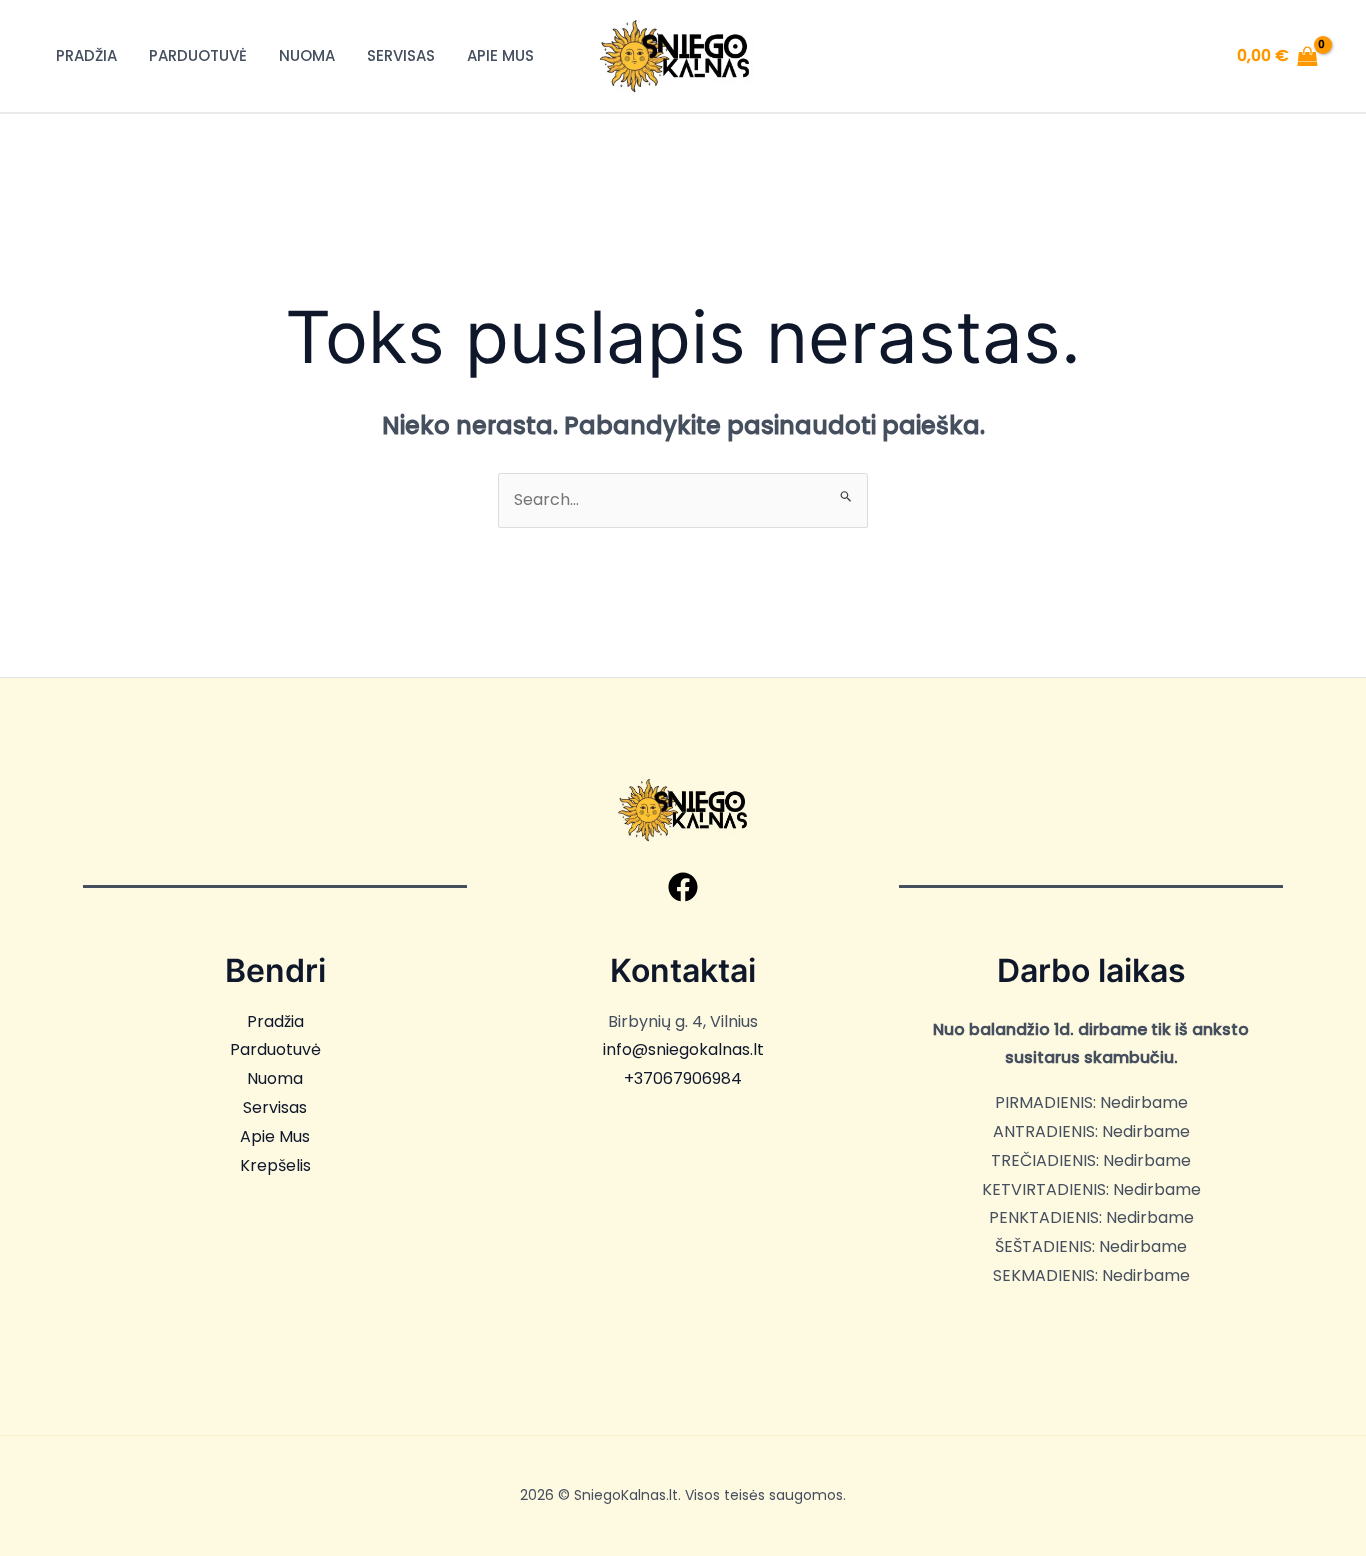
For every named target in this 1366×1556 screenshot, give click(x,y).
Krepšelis (275, 1165)
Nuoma (307, 55)
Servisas (401, 55)
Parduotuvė (198, 55)
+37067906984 (683, 1078)
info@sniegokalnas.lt (683, 1049)
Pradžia (86, 55)
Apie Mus (500, 55)
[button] (683, 887)
